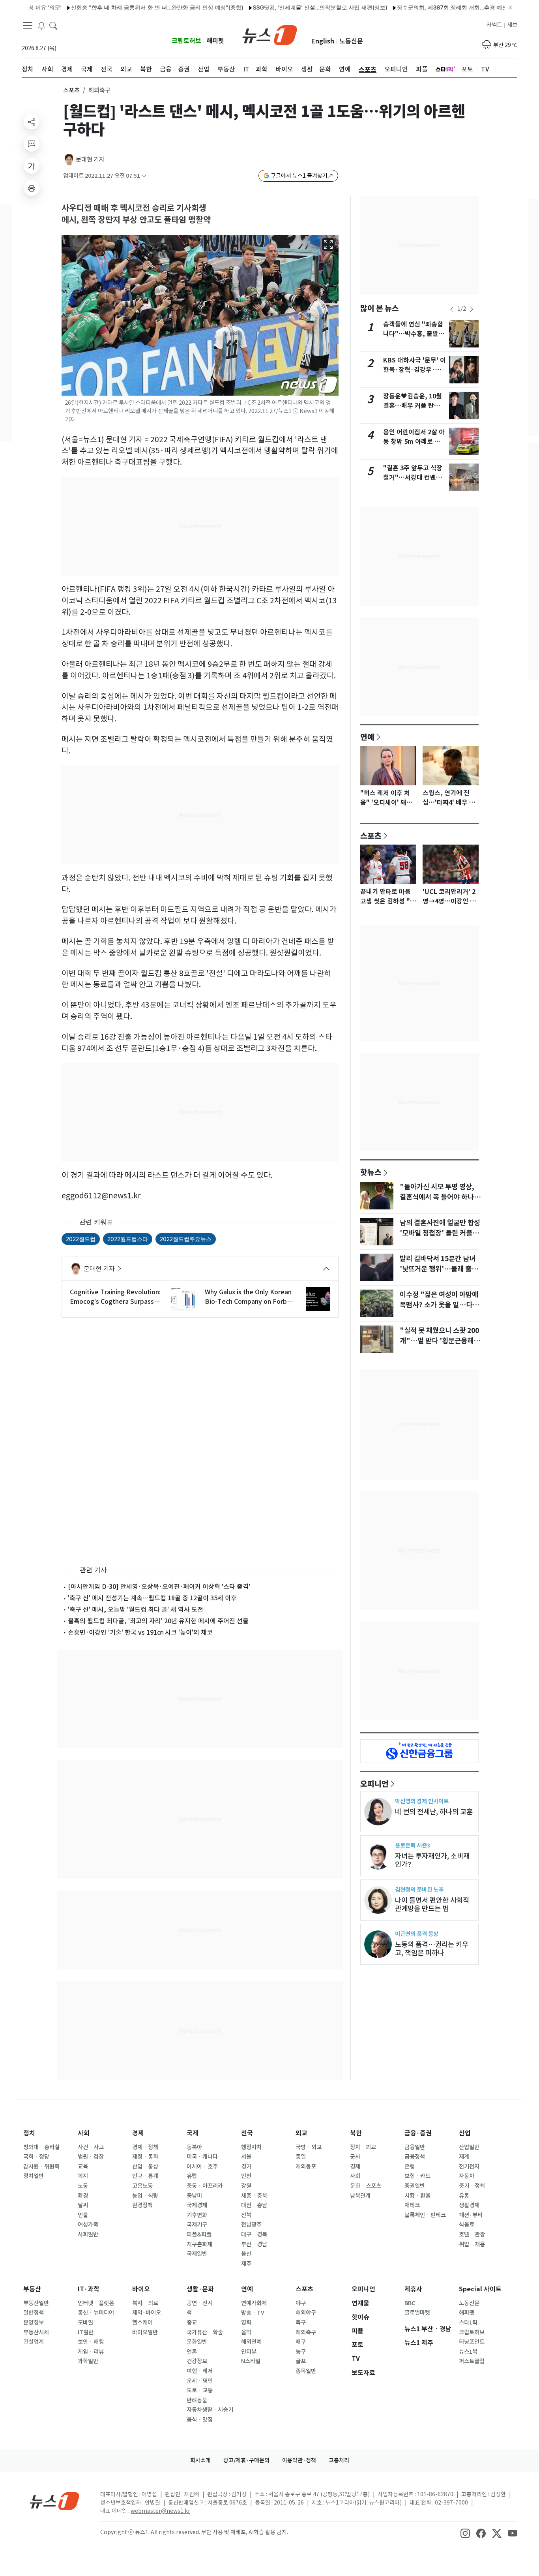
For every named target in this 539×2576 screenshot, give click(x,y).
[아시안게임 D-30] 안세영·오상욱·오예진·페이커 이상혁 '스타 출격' (159, 1587)
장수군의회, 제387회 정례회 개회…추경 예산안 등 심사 (425, 7)
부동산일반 (36, 2303)
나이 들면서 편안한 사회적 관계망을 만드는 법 (432, 1904)
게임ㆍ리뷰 (91, 2352)
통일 (301, 2157)
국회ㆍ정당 (36, 2157)
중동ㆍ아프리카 (205, 2186)
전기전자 (469, 2167)
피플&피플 (199, 2234)
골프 (301, 2361)
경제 (138, 2133)
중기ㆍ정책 (472, 2186)
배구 (301, 2342)
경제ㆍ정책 (145, 2147)
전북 (246, 2215)
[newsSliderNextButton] (472, 309)
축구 (301, 2323)
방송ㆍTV (253, 2313)
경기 (246, 2167)
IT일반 (86, 2332)
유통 (464, 2196)
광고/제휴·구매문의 (246, 2460)
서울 (246, 2157)
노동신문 (351, 41)
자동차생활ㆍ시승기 (210, 2410)
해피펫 (215, 41)
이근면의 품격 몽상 (417, 1934)
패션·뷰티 (471, 2215)
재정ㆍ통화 (145, 2157)
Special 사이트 (480, 2289)
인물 (83, 2215)
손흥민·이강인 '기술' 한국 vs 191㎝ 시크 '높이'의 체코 (140, 1632)
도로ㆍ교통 (200, 2390)
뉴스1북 (468, 2352)
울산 (246, 2254)
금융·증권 (418, 2133)
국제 (193, 2133)
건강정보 (197, 2361)
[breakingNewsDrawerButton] (41, 25)
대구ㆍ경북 (254, 2234)
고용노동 (142, 2186)
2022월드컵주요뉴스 (186, 1239)
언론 (192, 2352)
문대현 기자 (90, 159)
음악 (246, 2332)
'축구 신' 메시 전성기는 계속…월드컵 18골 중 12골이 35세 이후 (152, 1598)
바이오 (141, 2289)
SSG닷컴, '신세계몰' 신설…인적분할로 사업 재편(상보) (280, 7)
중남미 (194, 2196)
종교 (192, 2323)
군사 (355, 2157)
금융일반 (415, 2147)
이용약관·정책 (299, 2460)
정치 (29, 2133)
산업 (465, 2133)
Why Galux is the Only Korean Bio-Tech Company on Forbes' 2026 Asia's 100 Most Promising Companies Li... (250, 1297)
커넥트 (494, 25)
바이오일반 (145, 2332)
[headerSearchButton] (53, 25)
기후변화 (197, 2215)
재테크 (412, 2205)
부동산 (32, 2289)
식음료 (467, 2225)
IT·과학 (89, 2289)
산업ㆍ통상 (145, 2167)
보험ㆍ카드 (417, 2176)
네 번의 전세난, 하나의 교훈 (434, 1812)
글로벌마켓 (417, 2313)
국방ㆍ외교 (309, 2147)
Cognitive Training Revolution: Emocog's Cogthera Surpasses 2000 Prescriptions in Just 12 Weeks (115, 1297)
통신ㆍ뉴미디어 (96, 2313)
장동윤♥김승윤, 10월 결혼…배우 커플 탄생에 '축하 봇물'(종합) (415, 406)
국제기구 (197, 2225)
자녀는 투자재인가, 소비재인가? (432, 1860)
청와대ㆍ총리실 (41, 2147)
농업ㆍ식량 (145, 2196)
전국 (247, 2133)
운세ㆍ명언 (200, 2381)
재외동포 (306, 2167)
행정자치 (251, 2147)
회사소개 (200, 2460)
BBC (410, 2303)
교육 (83, 2167)
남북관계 (360, 2196)
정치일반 (34, 2176)
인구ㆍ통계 (145, 2176)
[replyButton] (32, 144)
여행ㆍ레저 (200, 2371)
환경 (83, 2196)
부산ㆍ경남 (254, 2244)
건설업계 (34, 2342)
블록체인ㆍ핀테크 (425, 2215)
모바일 (85, 2323)
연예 (367, 737)
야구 (301, 2303)
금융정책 (415, 2157)
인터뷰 (249, 2352)
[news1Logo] (55, 2501)
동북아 (194, 2147)
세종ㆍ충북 (254, 2196)
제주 (246, 2264)
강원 (246, 2186)
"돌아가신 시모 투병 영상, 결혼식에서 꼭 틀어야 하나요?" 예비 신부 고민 (437, 1197)
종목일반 (306, 2371)
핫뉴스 (371, 1172)
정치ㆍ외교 (363, 2147)
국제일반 (197, 2254)
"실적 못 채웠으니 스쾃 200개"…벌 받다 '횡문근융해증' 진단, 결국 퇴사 (439, 1341)
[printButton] (32, 188)
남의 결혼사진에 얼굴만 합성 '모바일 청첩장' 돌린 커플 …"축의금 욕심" (440, 1233)
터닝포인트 (472, 2342)
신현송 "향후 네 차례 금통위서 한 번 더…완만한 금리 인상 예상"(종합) (117, 7)
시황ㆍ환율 (417, 2196)
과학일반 (88, 2361)
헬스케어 (142, 2323)
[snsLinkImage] (465, 2533)
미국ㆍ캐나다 (202, 2157)
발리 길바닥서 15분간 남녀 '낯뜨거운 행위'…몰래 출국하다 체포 (439, 1269)
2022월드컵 (81, 1239)
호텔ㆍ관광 (472, 2234)
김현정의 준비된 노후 (419, 1890)
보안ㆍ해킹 (91, 2342)
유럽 (192, 2176)
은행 (410, 2167)
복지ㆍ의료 (145, 2303)
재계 (464, 2157)
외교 (301, 2133)
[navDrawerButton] (28, 26)
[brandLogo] (270, 34)
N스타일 (251, 2361)
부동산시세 (36, 2332)
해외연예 (251, 2342)
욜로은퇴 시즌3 (413, 1845)
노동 (83, 2186)
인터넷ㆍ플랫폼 (96, 2303)
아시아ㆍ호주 (202, 2167)
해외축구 (306, 2332)
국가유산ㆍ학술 (205, 2332)
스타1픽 (468, 2323)
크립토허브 (186, 41)
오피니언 (374, 1784)
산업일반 (469, 2147)
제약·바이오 (147, 2313)
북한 (356, 2133)
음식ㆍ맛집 (200, 2420)
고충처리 (339, 2460)
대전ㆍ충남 (254, 2205)
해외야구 (306, 2313)
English (323, 41)
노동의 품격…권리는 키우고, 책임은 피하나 (432, 1949)
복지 (83, 2176)
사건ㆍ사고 (91, 2147)
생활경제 (469, 2205)
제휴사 (413, 2289)
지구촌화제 (199, 2244)
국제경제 (197, 2205)
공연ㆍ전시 (200, 2303)
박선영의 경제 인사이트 (422, 1801)
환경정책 (142, 2205)
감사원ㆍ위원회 (41, 2167)
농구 (301, 2352)
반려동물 (197, 2400)
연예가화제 (254, 2303)
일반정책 (34, 2313)
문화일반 (197, 2342)
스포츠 (71, 90)
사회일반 (88, 2234)
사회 (84, 2133)
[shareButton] (32, 122)
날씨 (83, 2205)
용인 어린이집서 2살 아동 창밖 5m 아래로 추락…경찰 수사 (414, 442)
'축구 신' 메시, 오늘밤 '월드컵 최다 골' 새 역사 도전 (136, 1609)
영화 (246, 2323)
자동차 (467, 2176)
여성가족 (88, 2225)
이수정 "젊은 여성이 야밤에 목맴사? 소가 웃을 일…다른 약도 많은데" (439, 1305)
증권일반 (415, 2186)
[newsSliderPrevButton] (452, 309)
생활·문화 (200, 2289)
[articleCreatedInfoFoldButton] (144, 176)
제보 (512, 25)
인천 (246, 2176)
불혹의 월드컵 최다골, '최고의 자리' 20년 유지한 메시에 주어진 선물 (158, 1621)
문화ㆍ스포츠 (366, 2186)
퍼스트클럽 (472, 2361)
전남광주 (251, 2225)
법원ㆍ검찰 (91, 2157)
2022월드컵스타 (128, 1239)
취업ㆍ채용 (472, 2244)
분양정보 (34, 2323)
